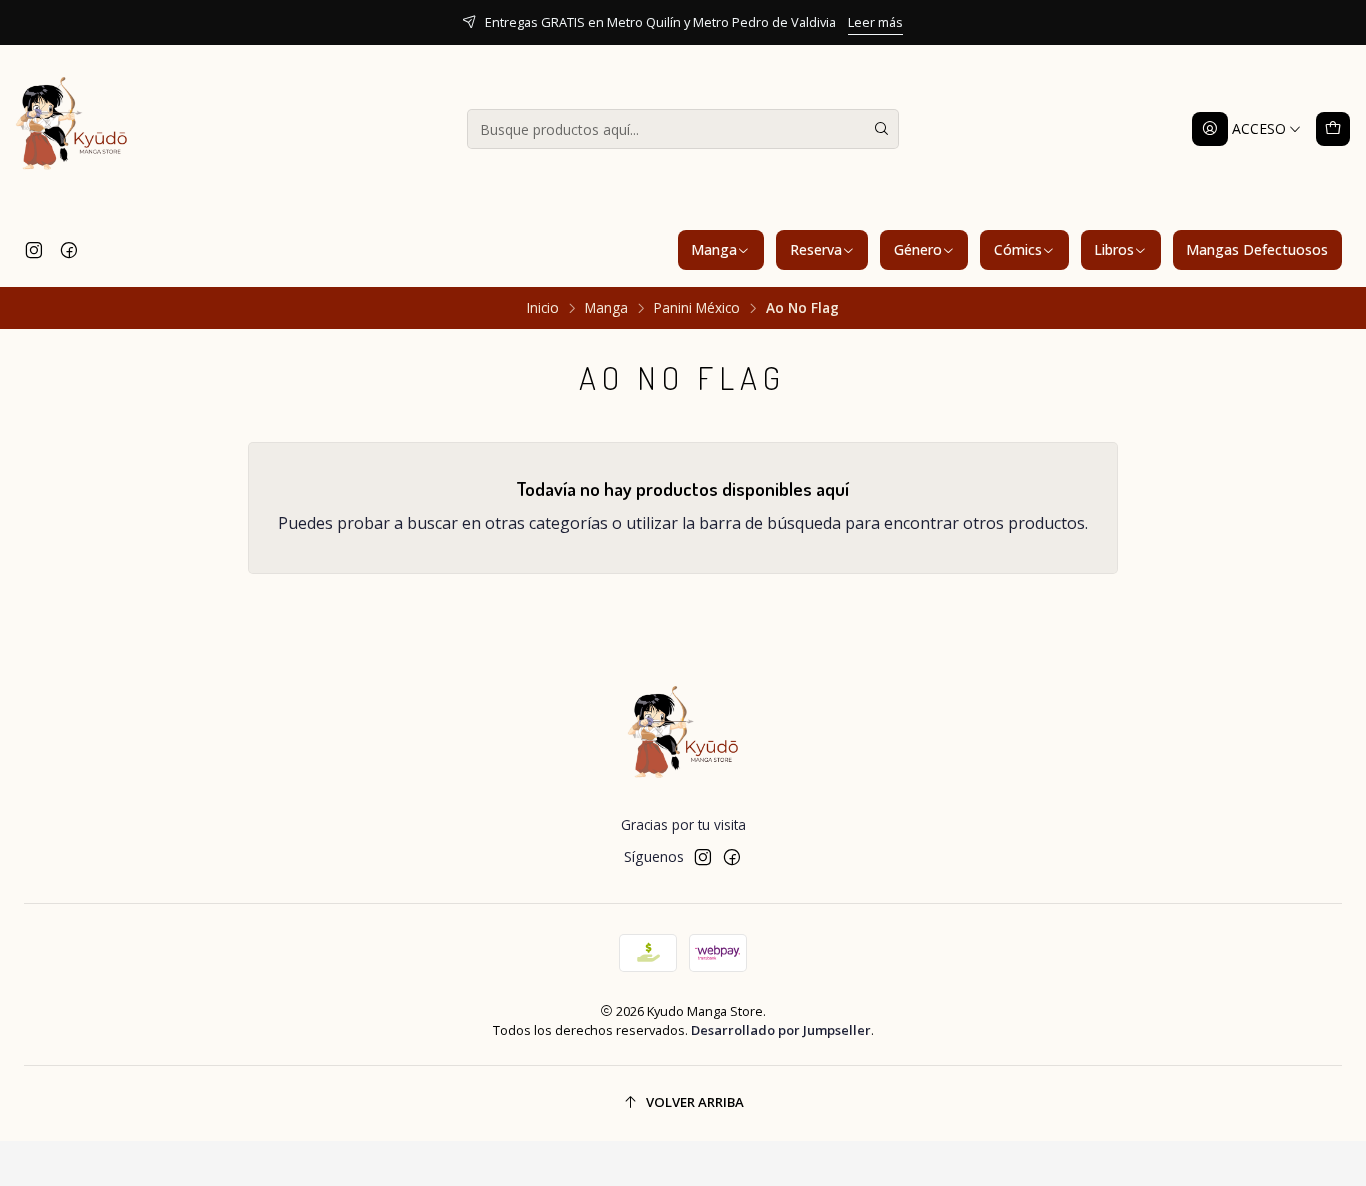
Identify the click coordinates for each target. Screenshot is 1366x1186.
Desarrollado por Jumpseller (781, 1030)
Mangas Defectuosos (1257, 249)
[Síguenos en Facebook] (69, 250)
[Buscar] (882, 129)
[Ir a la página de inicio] (72, 129)
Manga (714, 249)
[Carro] (1333, 129)
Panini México (697, 308)
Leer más (875, 22)
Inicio (543, 308)
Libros (1114, 249)
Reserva (816, 249)
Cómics (1018, 249)
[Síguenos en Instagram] (34, 250)
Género (918, 249)
